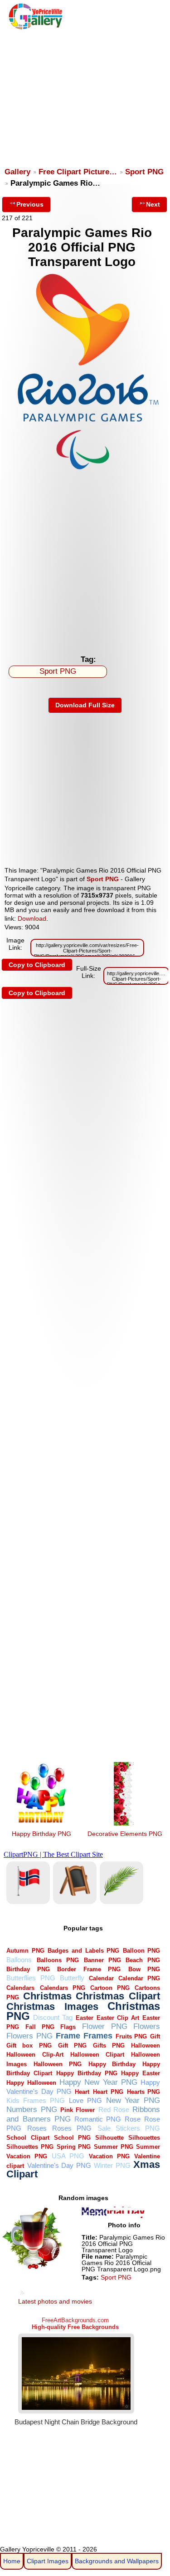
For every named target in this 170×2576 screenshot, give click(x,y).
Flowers (147, 2026)
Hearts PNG (144, 2092)
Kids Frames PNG (36, 2100)
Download (32, 918)
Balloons (19, 1960)
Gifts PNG (109, 2046)
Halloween (146, 2046)
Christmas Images (52, 2006)
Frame (68, 2036)
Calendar (101, 1978)
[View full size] (85, 470)
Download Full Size (85, 705)
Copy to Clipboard (37, 965)
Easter (85, 2018)
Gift (155, 2036)
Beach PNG (143, 1960)
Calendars (20, 1988)
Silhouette (109, 2138)
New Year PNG (133, 2100)
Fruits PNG (131, 2036)
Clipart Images (48, 2561)
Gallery (17, 172)
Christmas (47, 1996)
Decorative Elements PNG (125, 1834)
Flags (68, 2027)
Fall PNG (40, 2027)
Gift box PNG (29, 2046)
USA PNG (68, 2156)
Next (153, 204)
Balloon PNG (142, 1951)
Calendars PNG (63, 1988)
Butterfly (72, 1978)
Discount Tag (53, 2017)
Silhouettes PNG (30, 2147)
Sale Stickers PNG (129, 2128)
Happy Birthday (112, 2064)
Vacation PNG (109, 2156)
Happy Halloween (31, 2083)
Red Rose (114, 2110)
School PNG (72, 2138)
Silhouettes (144, 2138)
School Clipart (28, 2138)
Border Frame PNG (89, 1969)
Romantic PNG (98, 2119)
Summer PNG (114, 2147)
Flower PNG (105, 2026)
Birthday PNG (28, 1969)
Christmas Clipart (118, 1996)
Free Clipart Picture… (78, 172)
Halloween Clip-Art (35, 2055)
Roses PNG (72, 2128)
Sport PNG (144, 172)
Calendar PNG (139, 1978)
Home (12, 2561)
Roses (37, 2128)
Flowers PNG (29, 2036)
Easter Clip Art (118, 2018)
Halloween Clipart (97, 2055)
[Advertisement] (84, 94)
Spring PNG (74, 2147)
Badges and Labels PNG (83, 1951)
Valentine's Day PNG (59, 2165)
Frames (98, 2036)
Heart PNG (108, 2092)
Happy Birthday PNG (41, 1834)
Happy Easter (141, 2073)
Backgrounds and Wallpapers (117, 2561)
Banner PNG (102, 1960)
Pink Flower (78, 2110)
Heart (82, 2092)
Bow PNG (144, 1969)
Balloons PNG (58, 1960)
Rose (133, 2119)
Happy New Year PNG (98, 2082)
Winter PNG (112, 2165)
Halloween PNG (58, 2064)
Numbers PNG (32, 2110)
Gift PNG (72, 2046)
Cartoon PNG (110, 1988)
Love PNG (85, 2100)
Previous (30, 204)
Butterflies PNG (31, 1978)
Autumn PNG (25, 1951)
